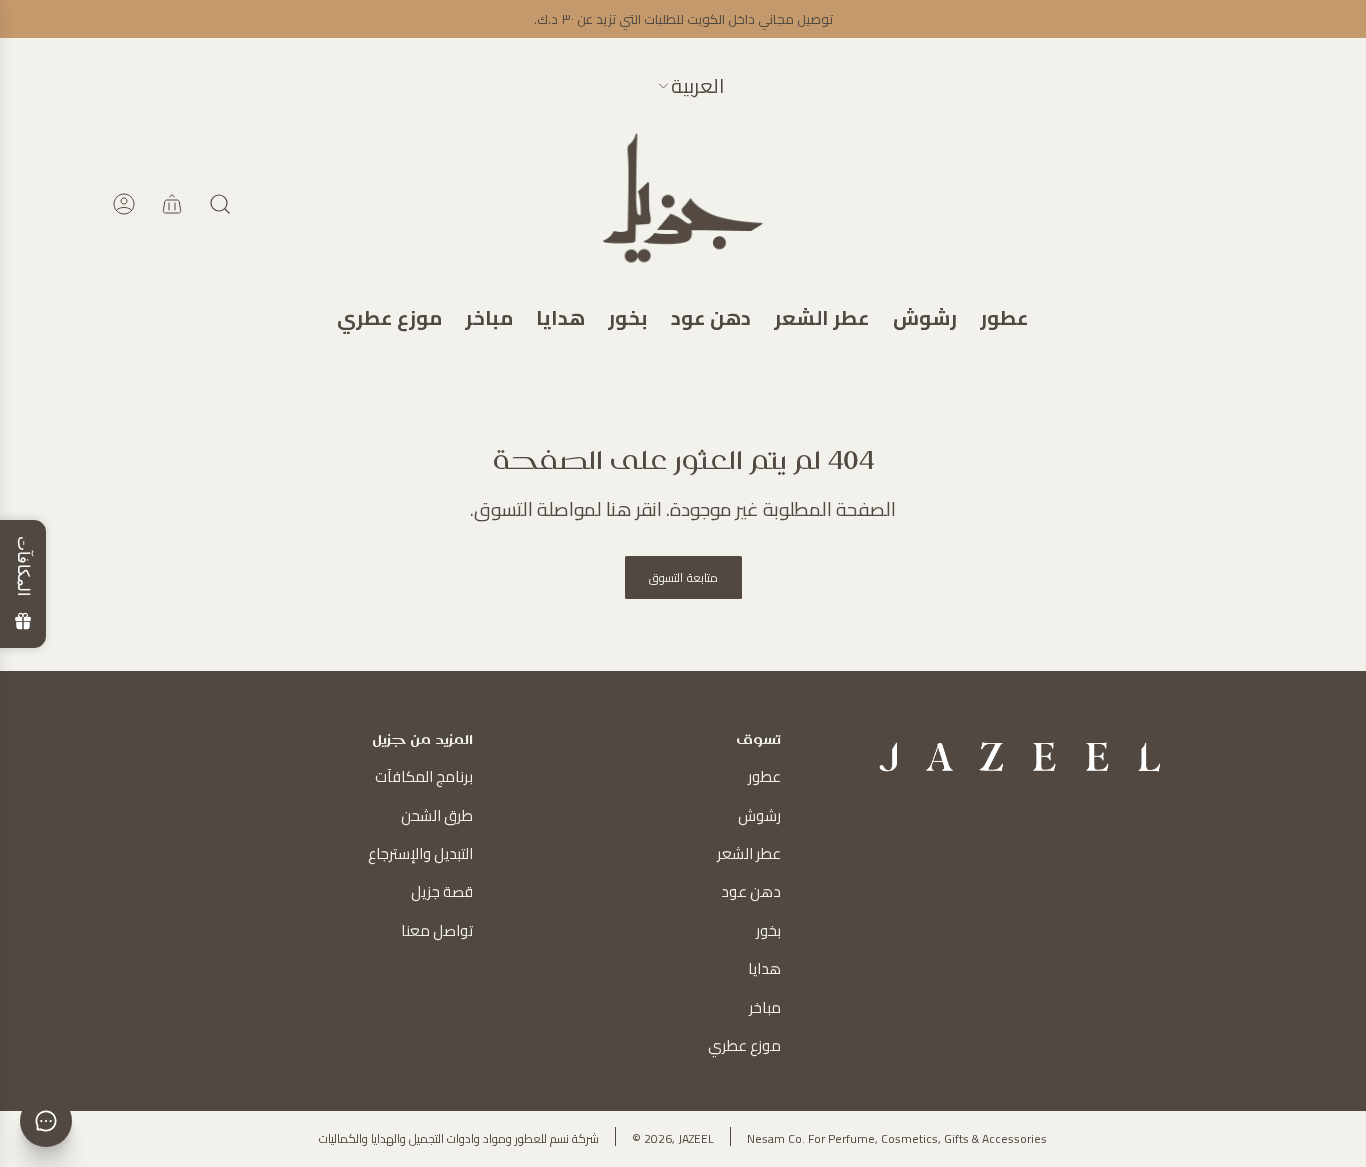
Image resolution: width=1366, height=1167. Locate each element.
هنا (619, 509)
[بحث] (220, 204)
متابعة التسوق (683, 577)
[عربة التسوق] (172, 204)
